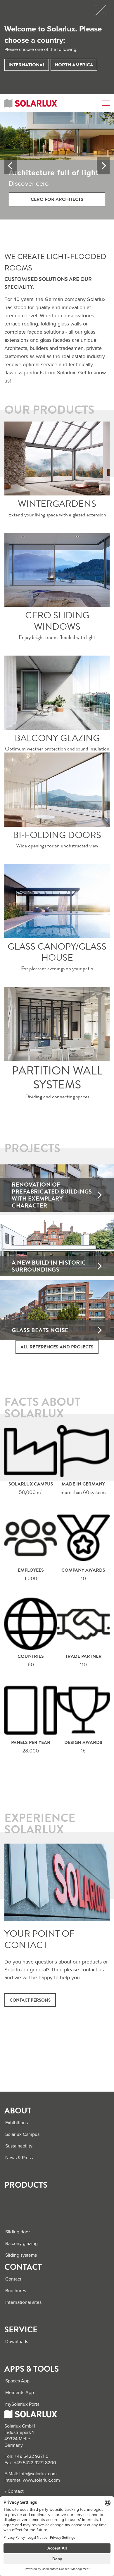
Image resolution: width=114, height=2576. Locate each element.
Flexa (57, 1024)
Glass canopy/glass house (57, 901)
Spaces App (17, 2381)
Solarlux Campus (22, 2134)
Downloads (17, 2342)
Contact (13, 2279)
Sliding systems (21, 2255)
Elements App (20, 2393)
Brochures (16, 2291)
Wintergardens (57, 458)
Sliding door (18, 2232)
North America (74, 65)
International (27, 65)
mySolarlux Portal (23, 2404)
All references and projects (57, 1347)
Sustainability (19, 2146)
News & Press (19, 2158)
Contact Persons (30, 2000)
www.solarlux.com (41, 2480)
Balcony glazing (57, 693)
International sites (23, 2302)
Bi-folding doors (57, 790)
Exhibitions (17, 2123)
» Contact (14, 2491)
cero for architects (57, 199)
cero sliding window (57, 570)
